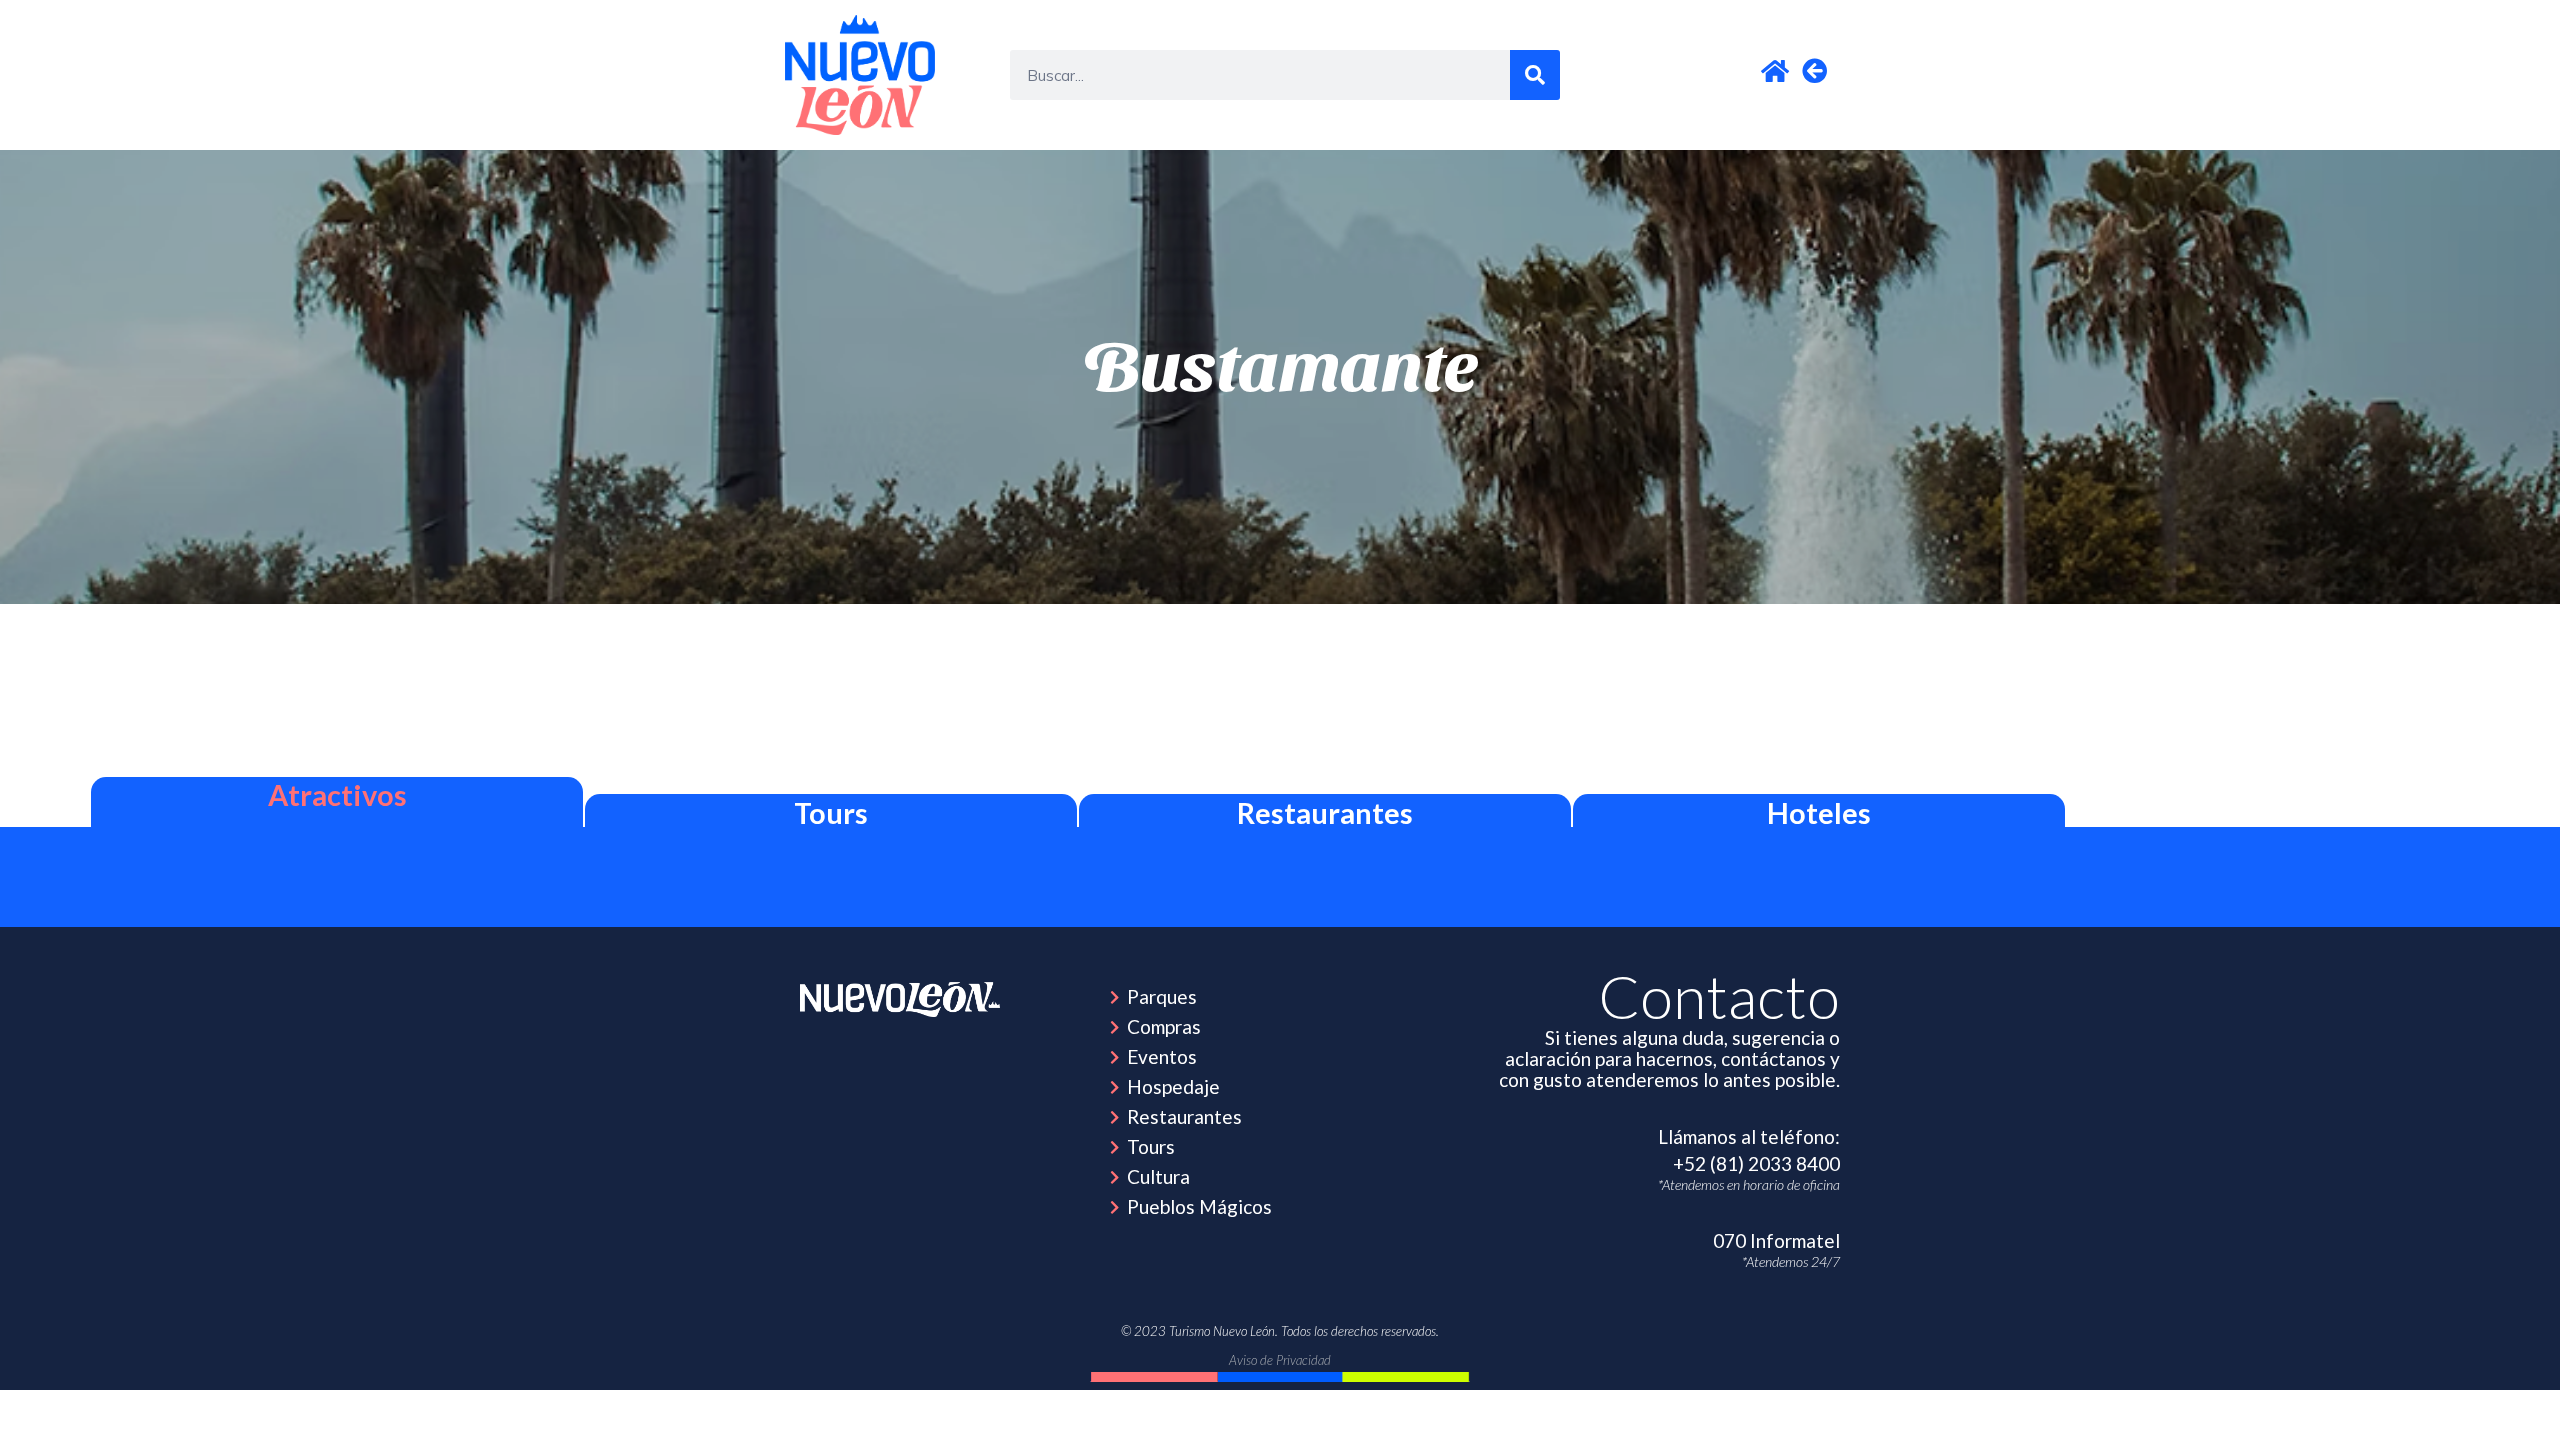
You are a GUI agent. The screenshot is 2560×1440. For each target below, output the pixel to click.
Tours (831, 813)
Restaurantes (1325, 813)
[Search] (1535, 75)
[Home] (900, 999)
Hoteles (1819, 813)
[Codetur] (860, 75)
